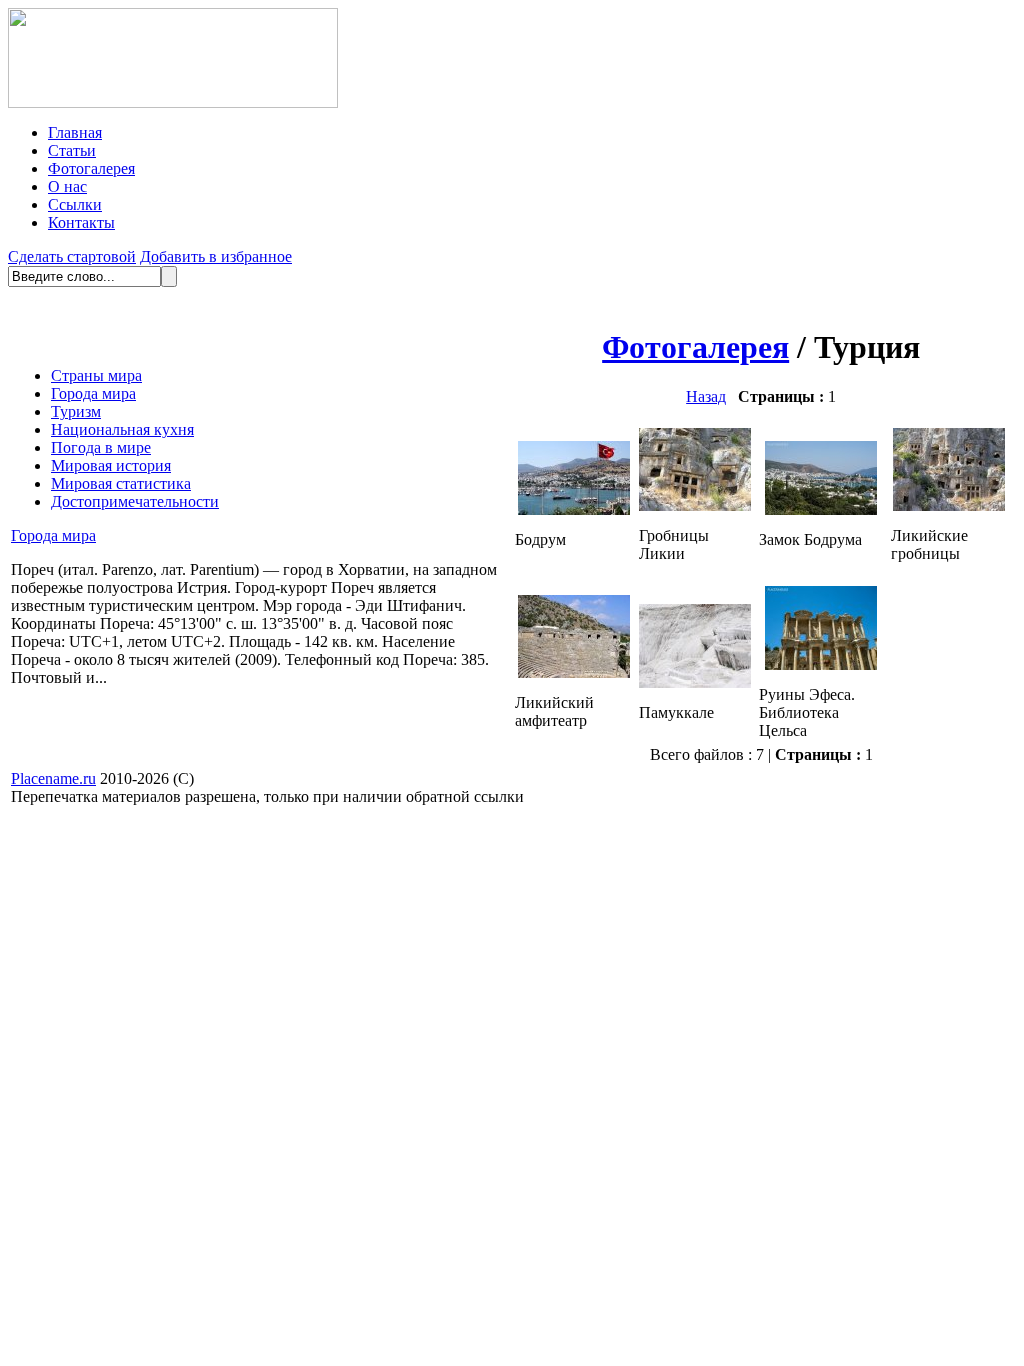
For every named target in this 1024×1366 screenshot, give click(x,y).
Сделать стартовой (72, 256)
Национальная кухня (122, 429)
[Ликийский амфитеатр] (574, 672)
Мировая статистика (121, 483)
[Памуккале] (695, 682)
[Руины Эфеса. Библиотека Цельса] (821, 664)
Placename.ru (53, 778)
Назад (706, 396)
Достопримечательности (135, 501)
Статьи (72, 150)
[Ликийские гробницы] (949, 505)
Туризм (76, 411)
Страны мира (96, 375)
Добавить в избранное (216, 256)
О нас (67, 186)
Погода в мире (101, 447)
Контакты (81, 222)
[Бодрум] (574, 509)
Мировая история (111, 465)
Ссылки (75, 204)
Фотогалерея (91, 168)
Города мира (93, 393)
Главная (75, 132)
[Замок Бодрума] (821, 509)
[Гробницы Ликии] (695, 505)
